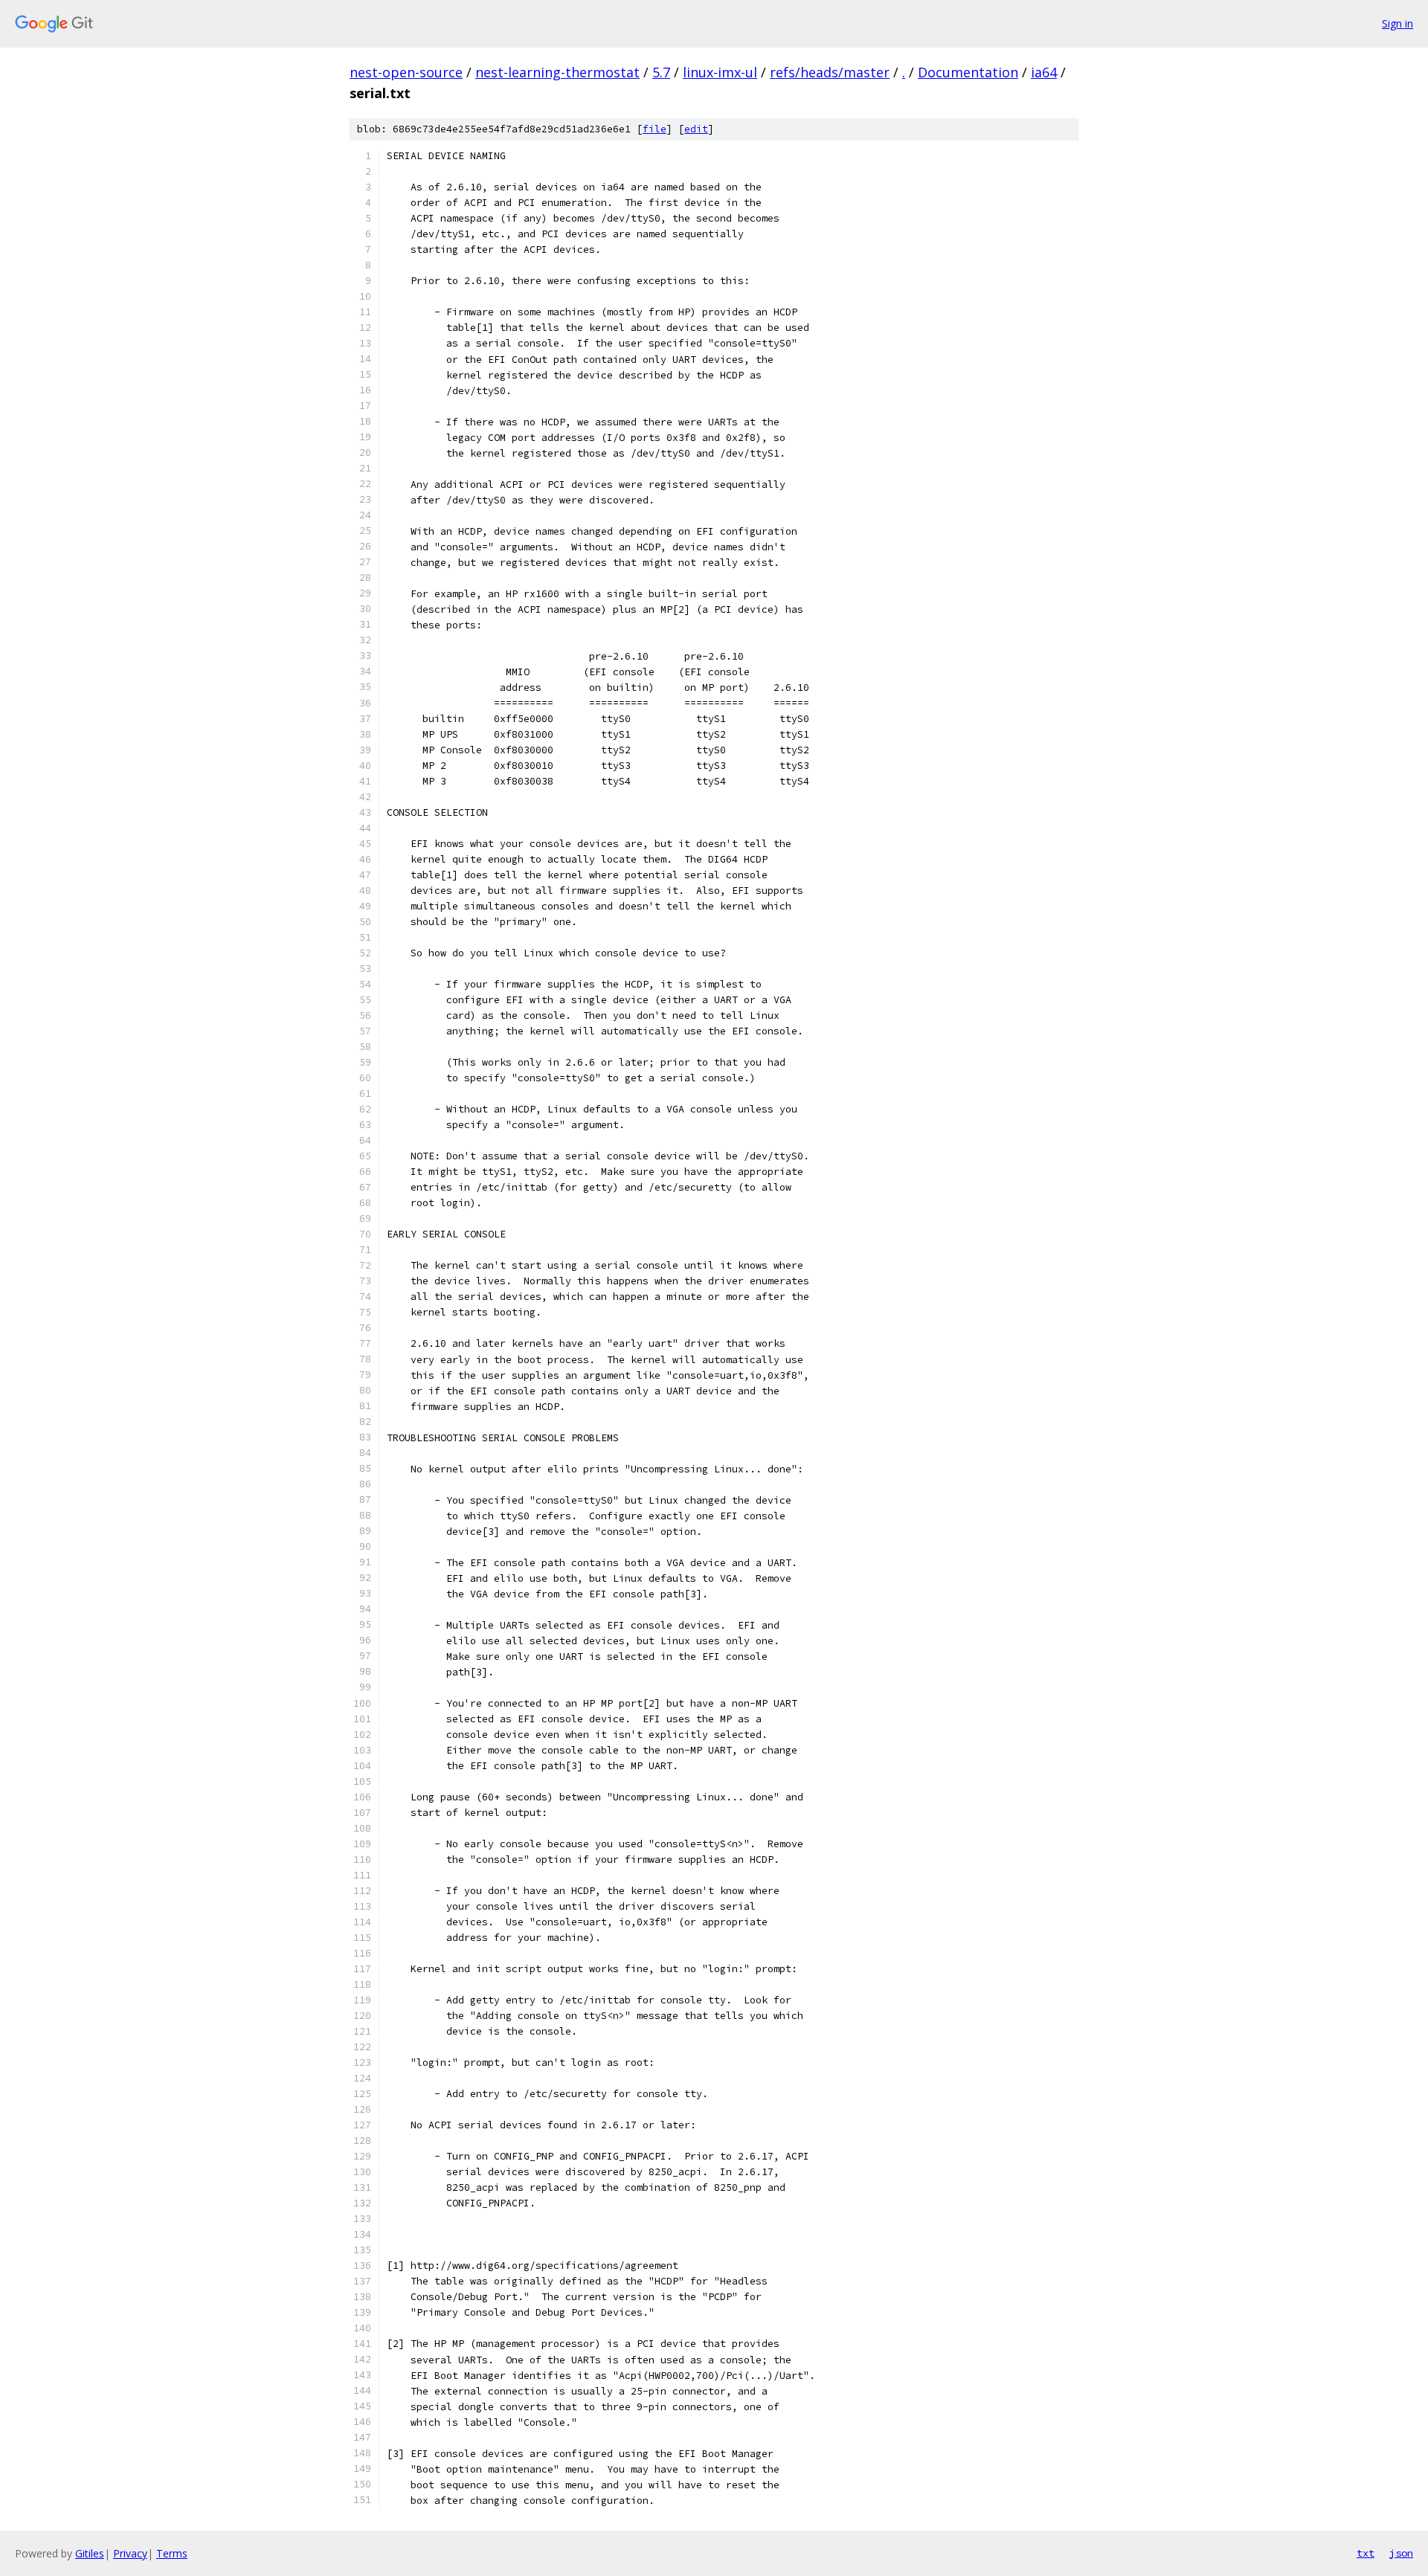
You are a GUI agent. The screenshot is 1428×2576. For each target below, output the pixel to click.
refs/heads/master (830, 72)
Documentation (968, 72)
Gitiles (90, 2553)
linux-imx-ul (720, 72)
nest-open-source (406, 72)
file (654, 129)
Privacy (130, 2553)
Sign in (1398, 23)
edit (696, 129)
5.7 (661, 72)
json (1401, 2553)
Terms (172, 2553)
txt (1366, 2553)
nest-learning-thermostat (557, 72)
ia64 (1044, 72)
